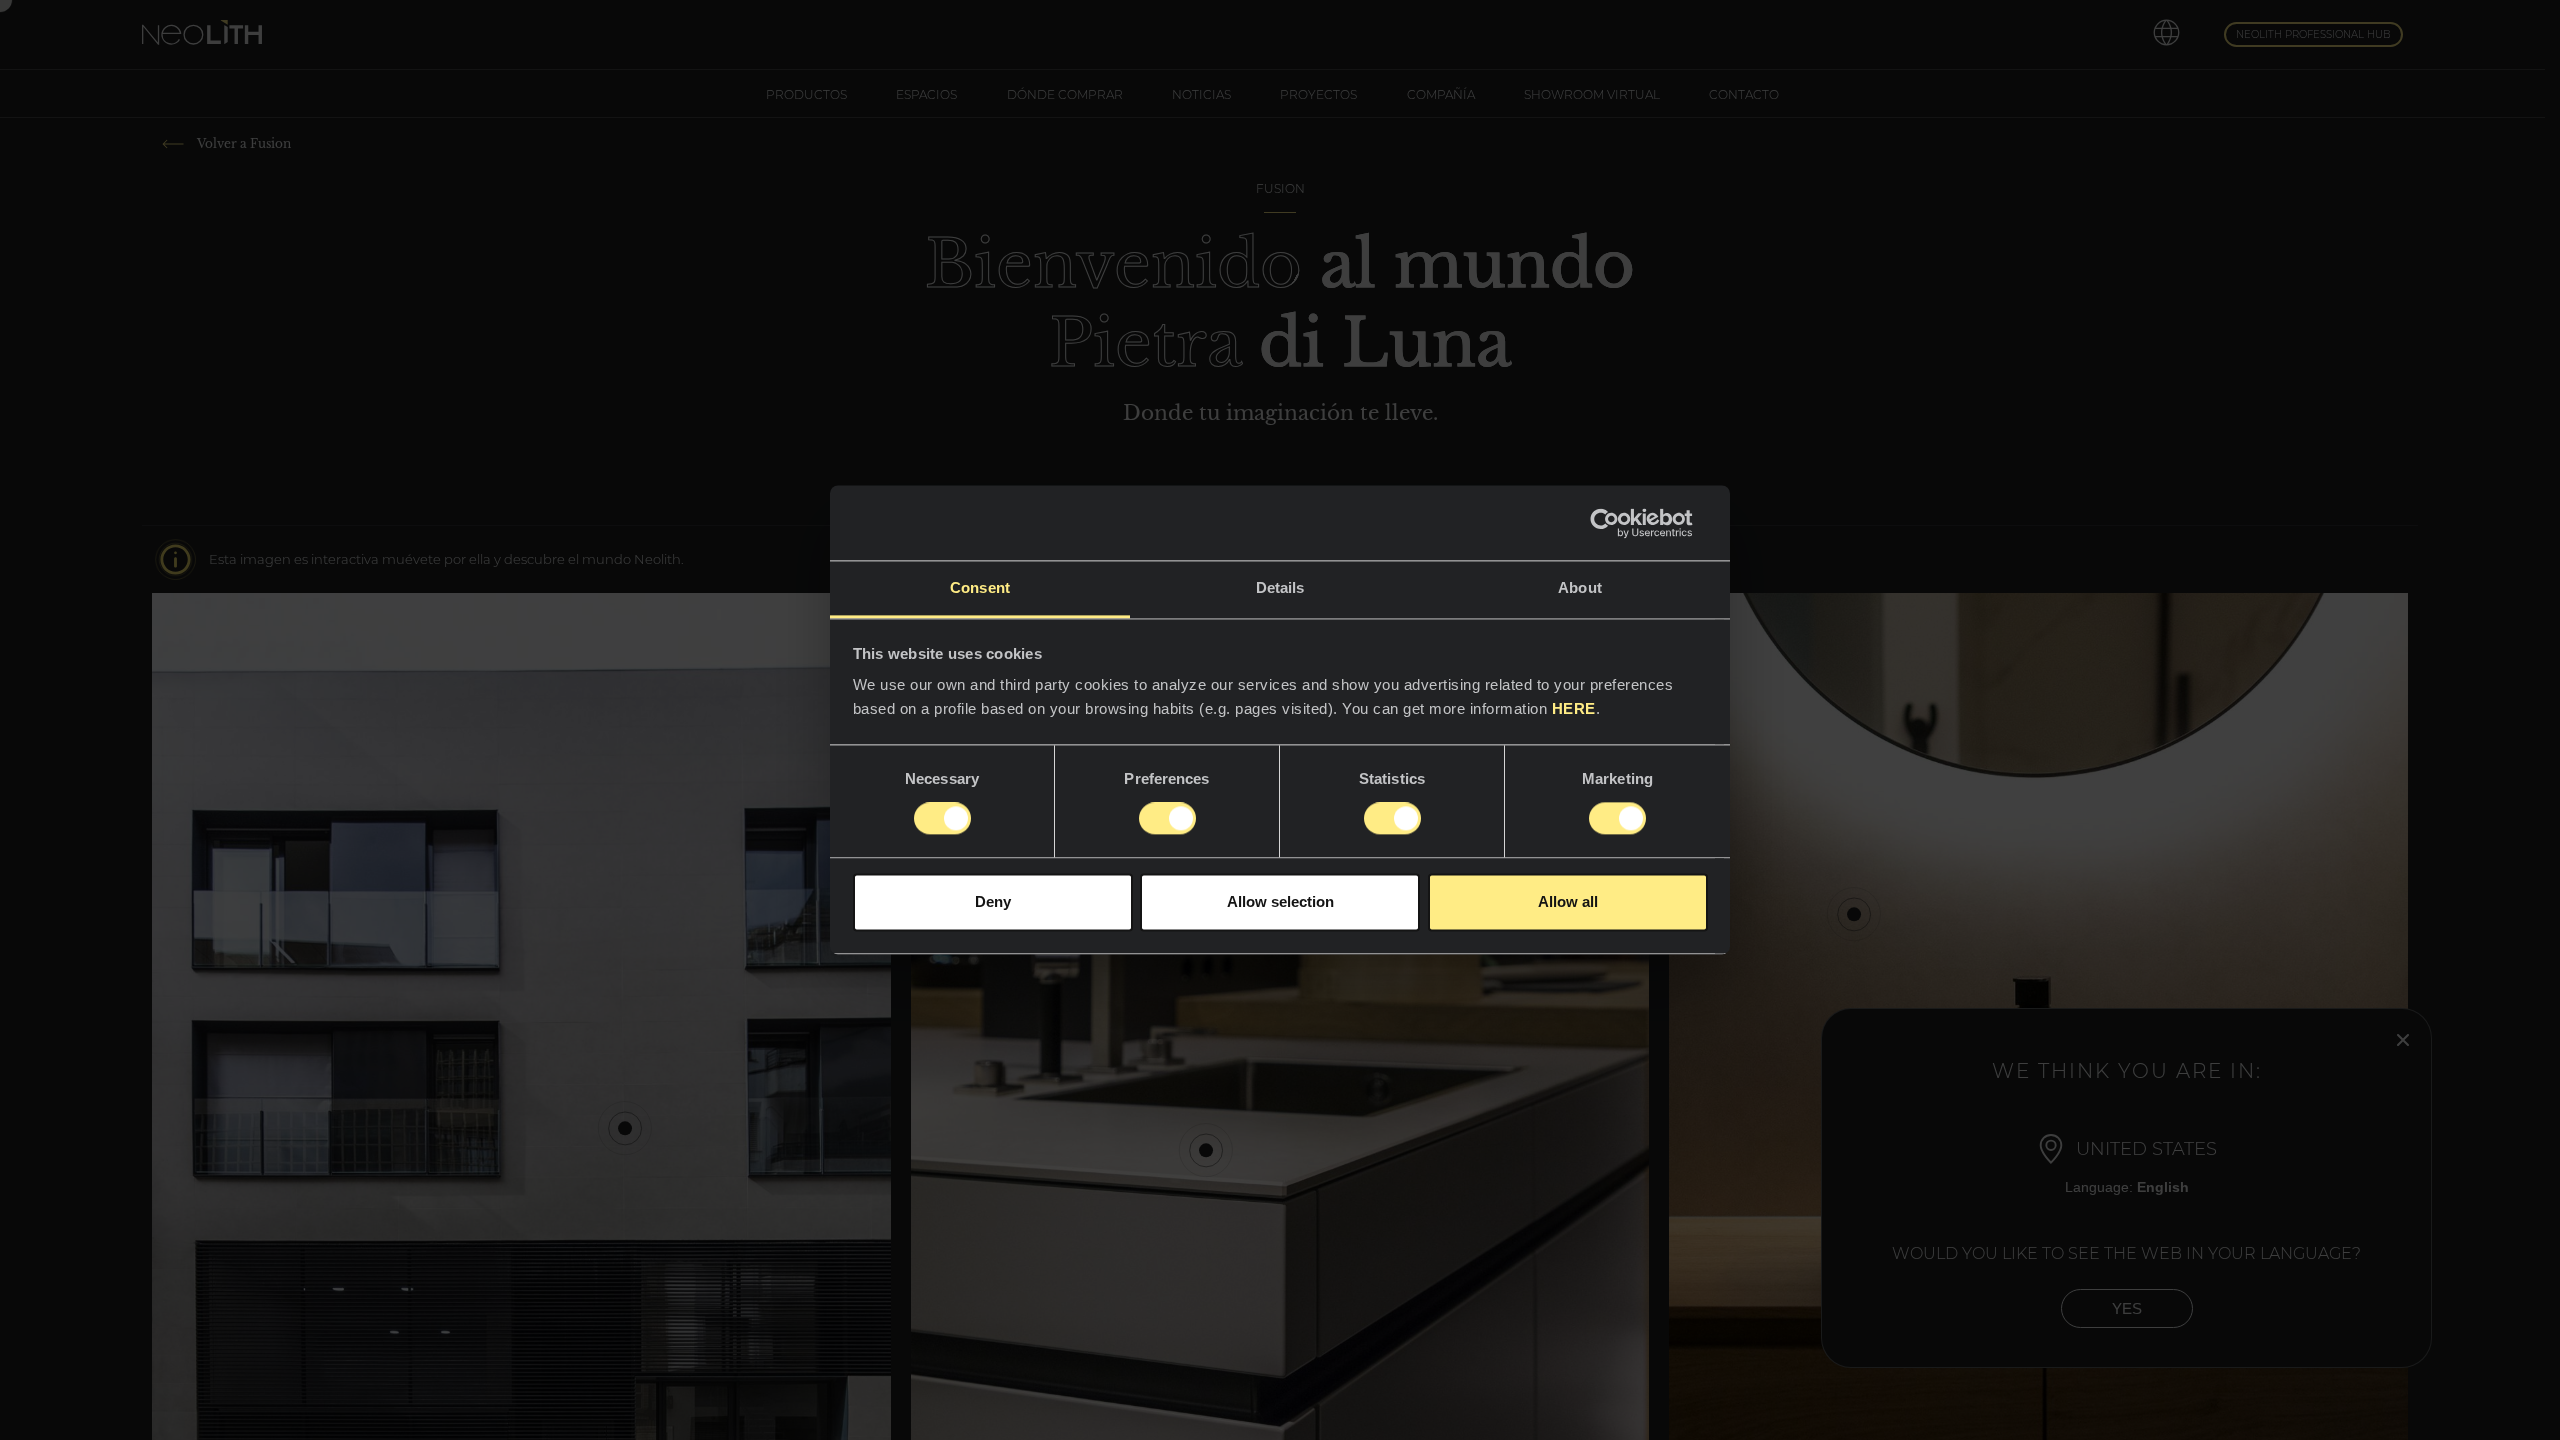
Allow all (1568, 901)
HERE (1574, 708)
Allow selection (1280, 901)
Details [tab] (1280, 587)
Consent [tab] (980, 587)
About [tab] (1580, 587)
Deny (993, 901)
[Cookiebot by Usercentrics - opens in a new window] (1620, 523)
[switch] (1167, 819)
